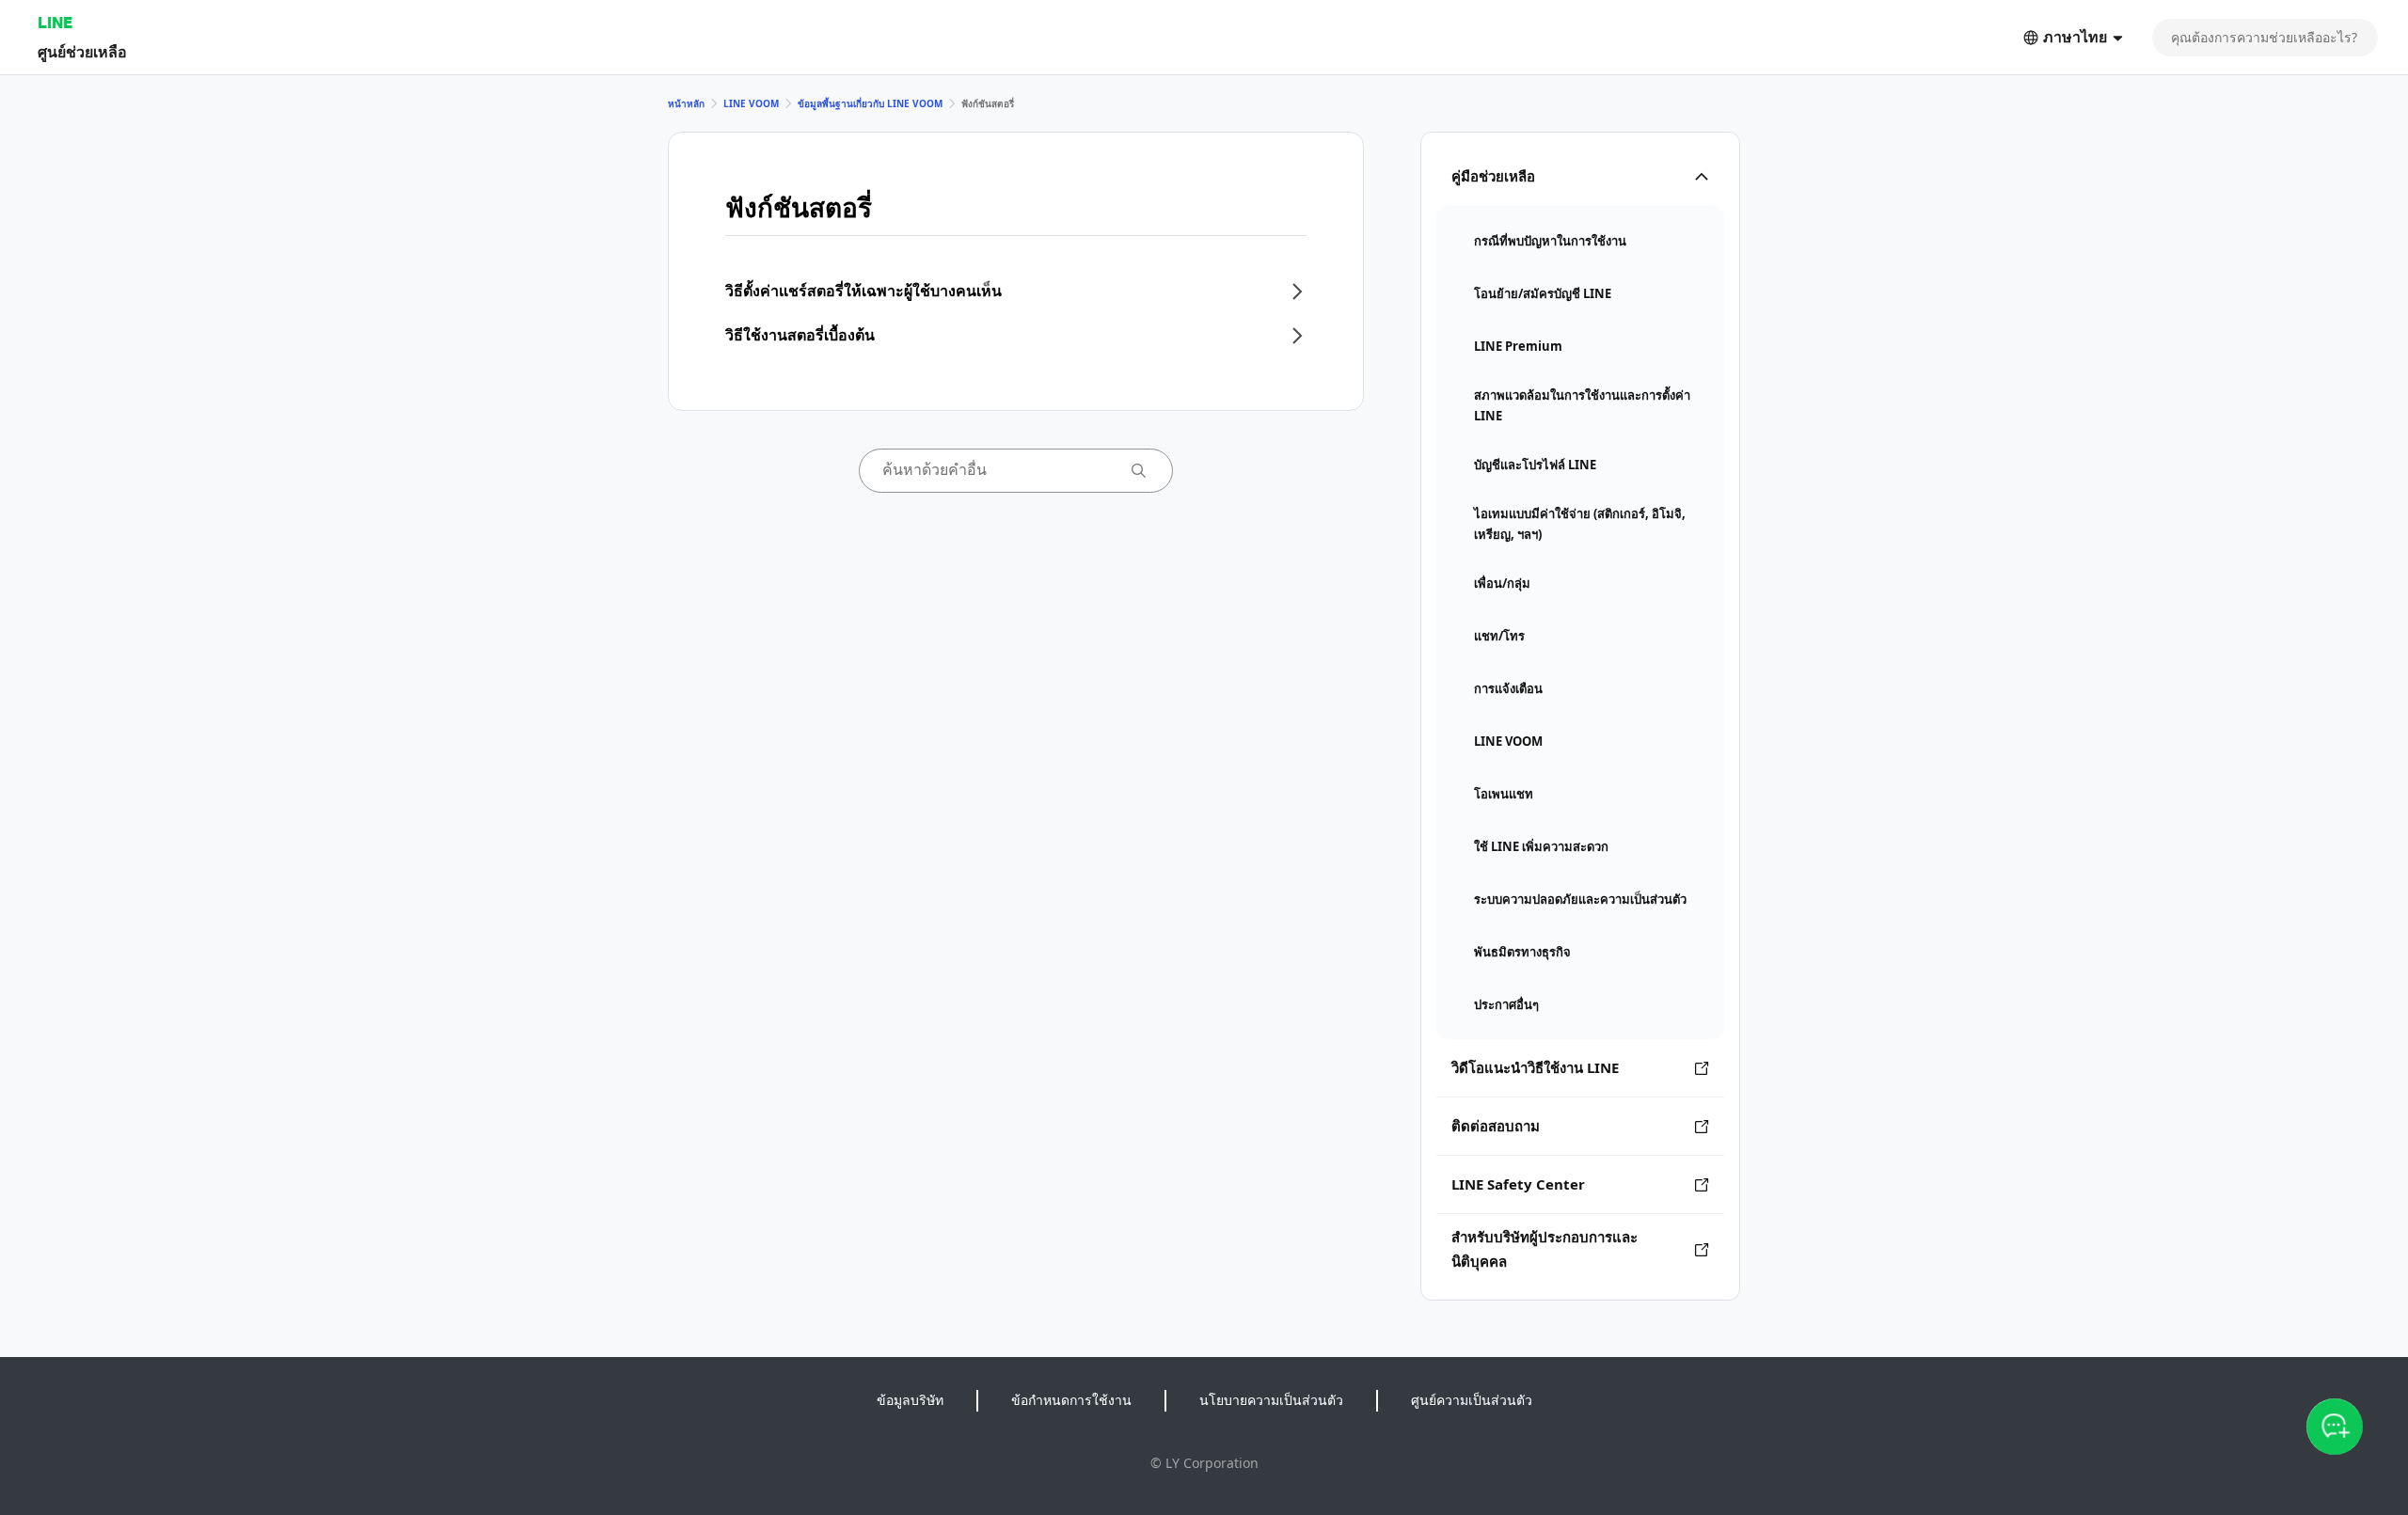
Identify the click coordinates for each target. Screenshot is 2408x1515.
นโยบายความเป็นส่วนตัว (1271, 1400)
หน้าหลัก (686, 103)
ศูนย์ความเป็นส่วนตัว (1472, 1400)
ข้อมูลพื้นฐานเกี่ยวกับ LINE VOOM (870, 103)
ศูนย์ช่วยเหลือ (82, 51)
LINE (55, 22)
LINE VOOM (751, 103)
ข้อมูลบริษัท (910, 1400)
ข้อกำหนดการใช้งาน (1071, 1400)
